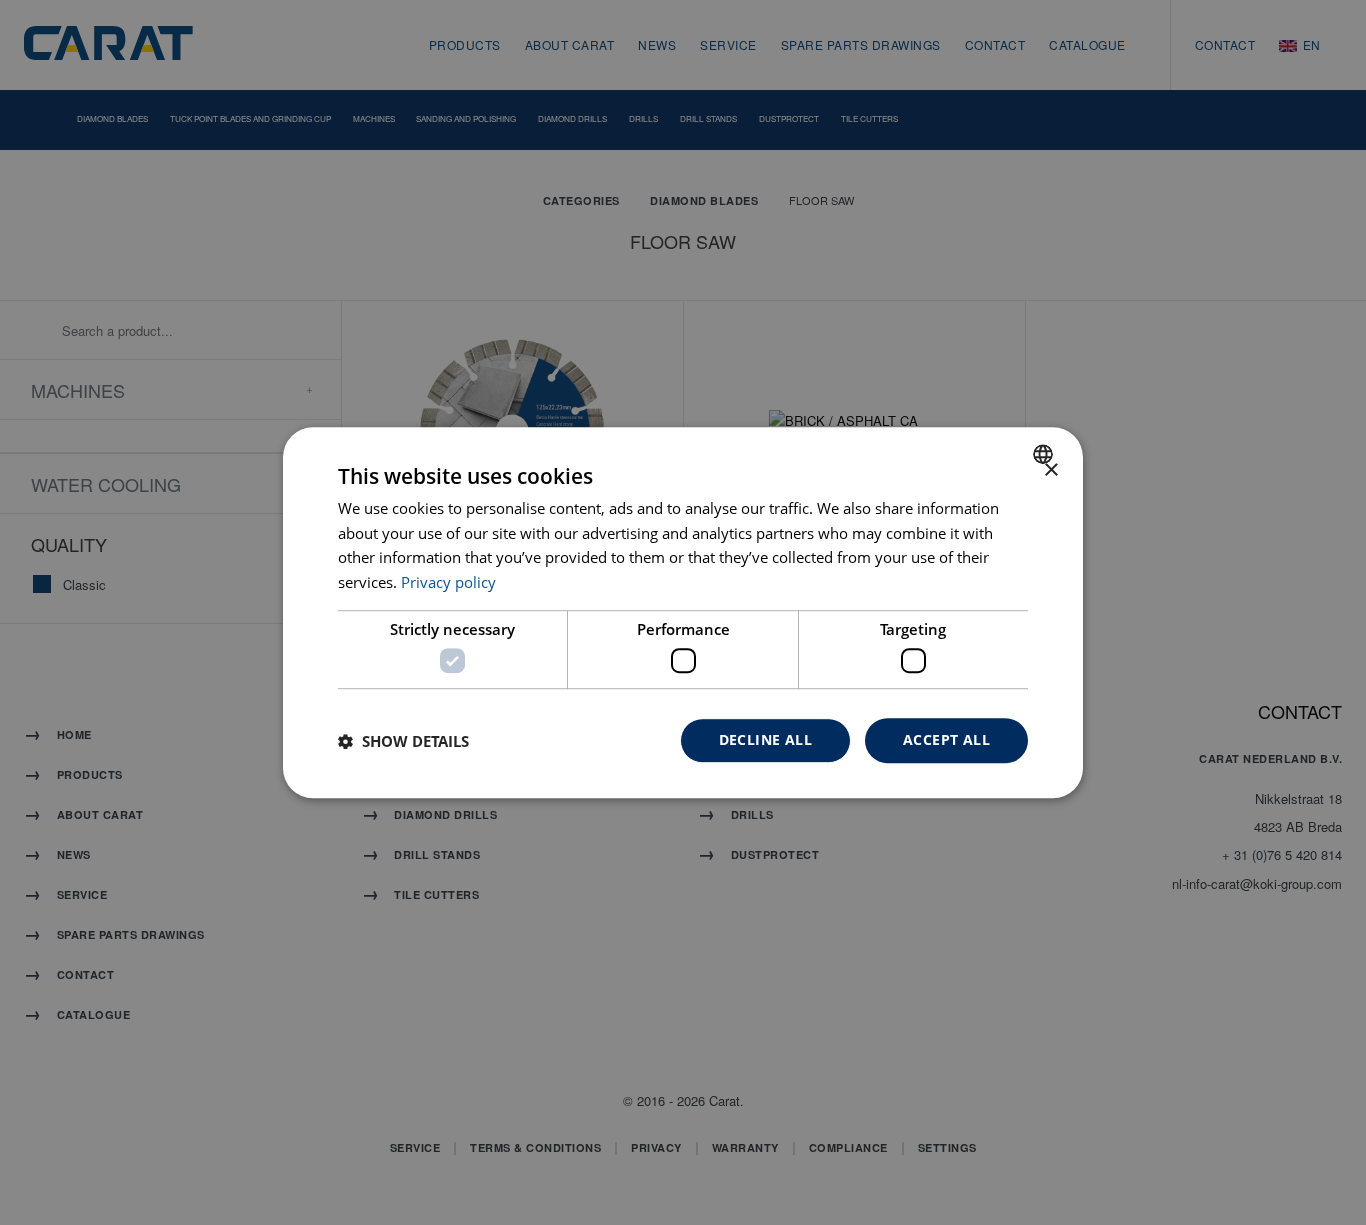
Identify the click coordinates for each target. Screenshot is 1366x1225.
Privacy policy (448, 582)
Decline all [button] (765, 740)
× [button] (1050, 470)
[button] (403, 741)
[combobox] (1045, 454)
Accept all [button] (946, 740)
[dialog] (683, 613)
